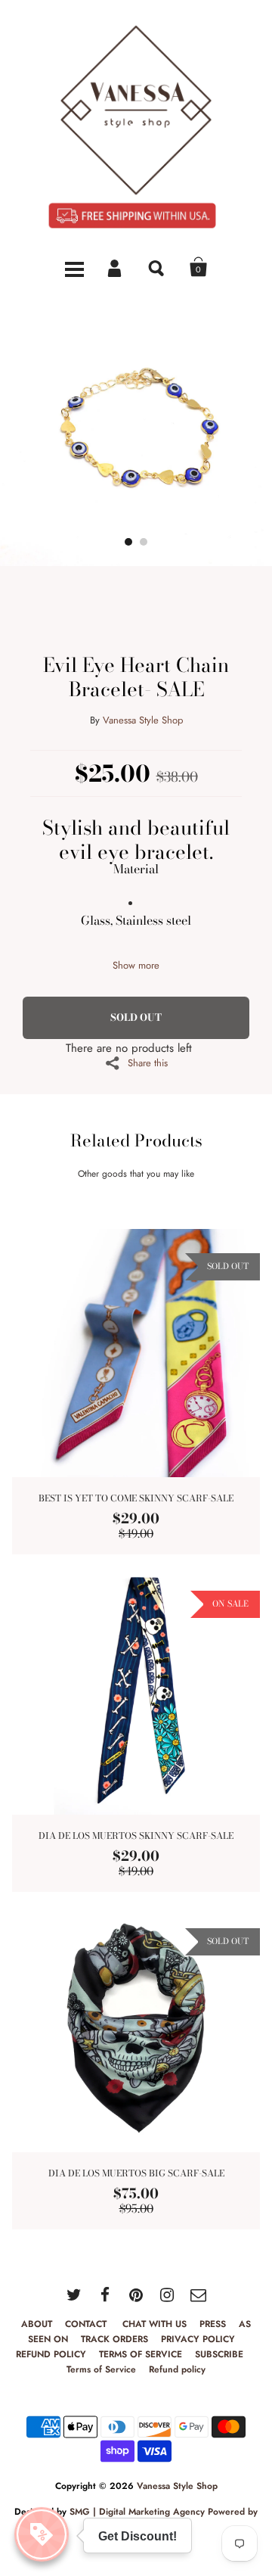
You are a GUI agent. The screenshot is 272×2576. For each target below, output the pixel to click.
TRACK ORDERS (114, 2339)
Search (157, 267)
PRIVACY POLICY (198, 2339)
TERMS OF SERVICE (141, 2354)
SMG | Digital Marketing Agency (137, 2512)
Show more (136, 965)
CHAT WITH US (155, 2324)
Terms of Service (101, 2369)
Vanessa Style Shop (143, 720)
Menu (74, 267)
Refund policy (177, 2369)
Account (116, 267)
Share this (148, 1062)
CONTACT (87, 2324)
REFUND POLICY (51, 2354)
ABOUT (37, 2324)
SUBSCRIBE (221, 2354)
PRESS (213, 2324)
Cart (199, 267)
